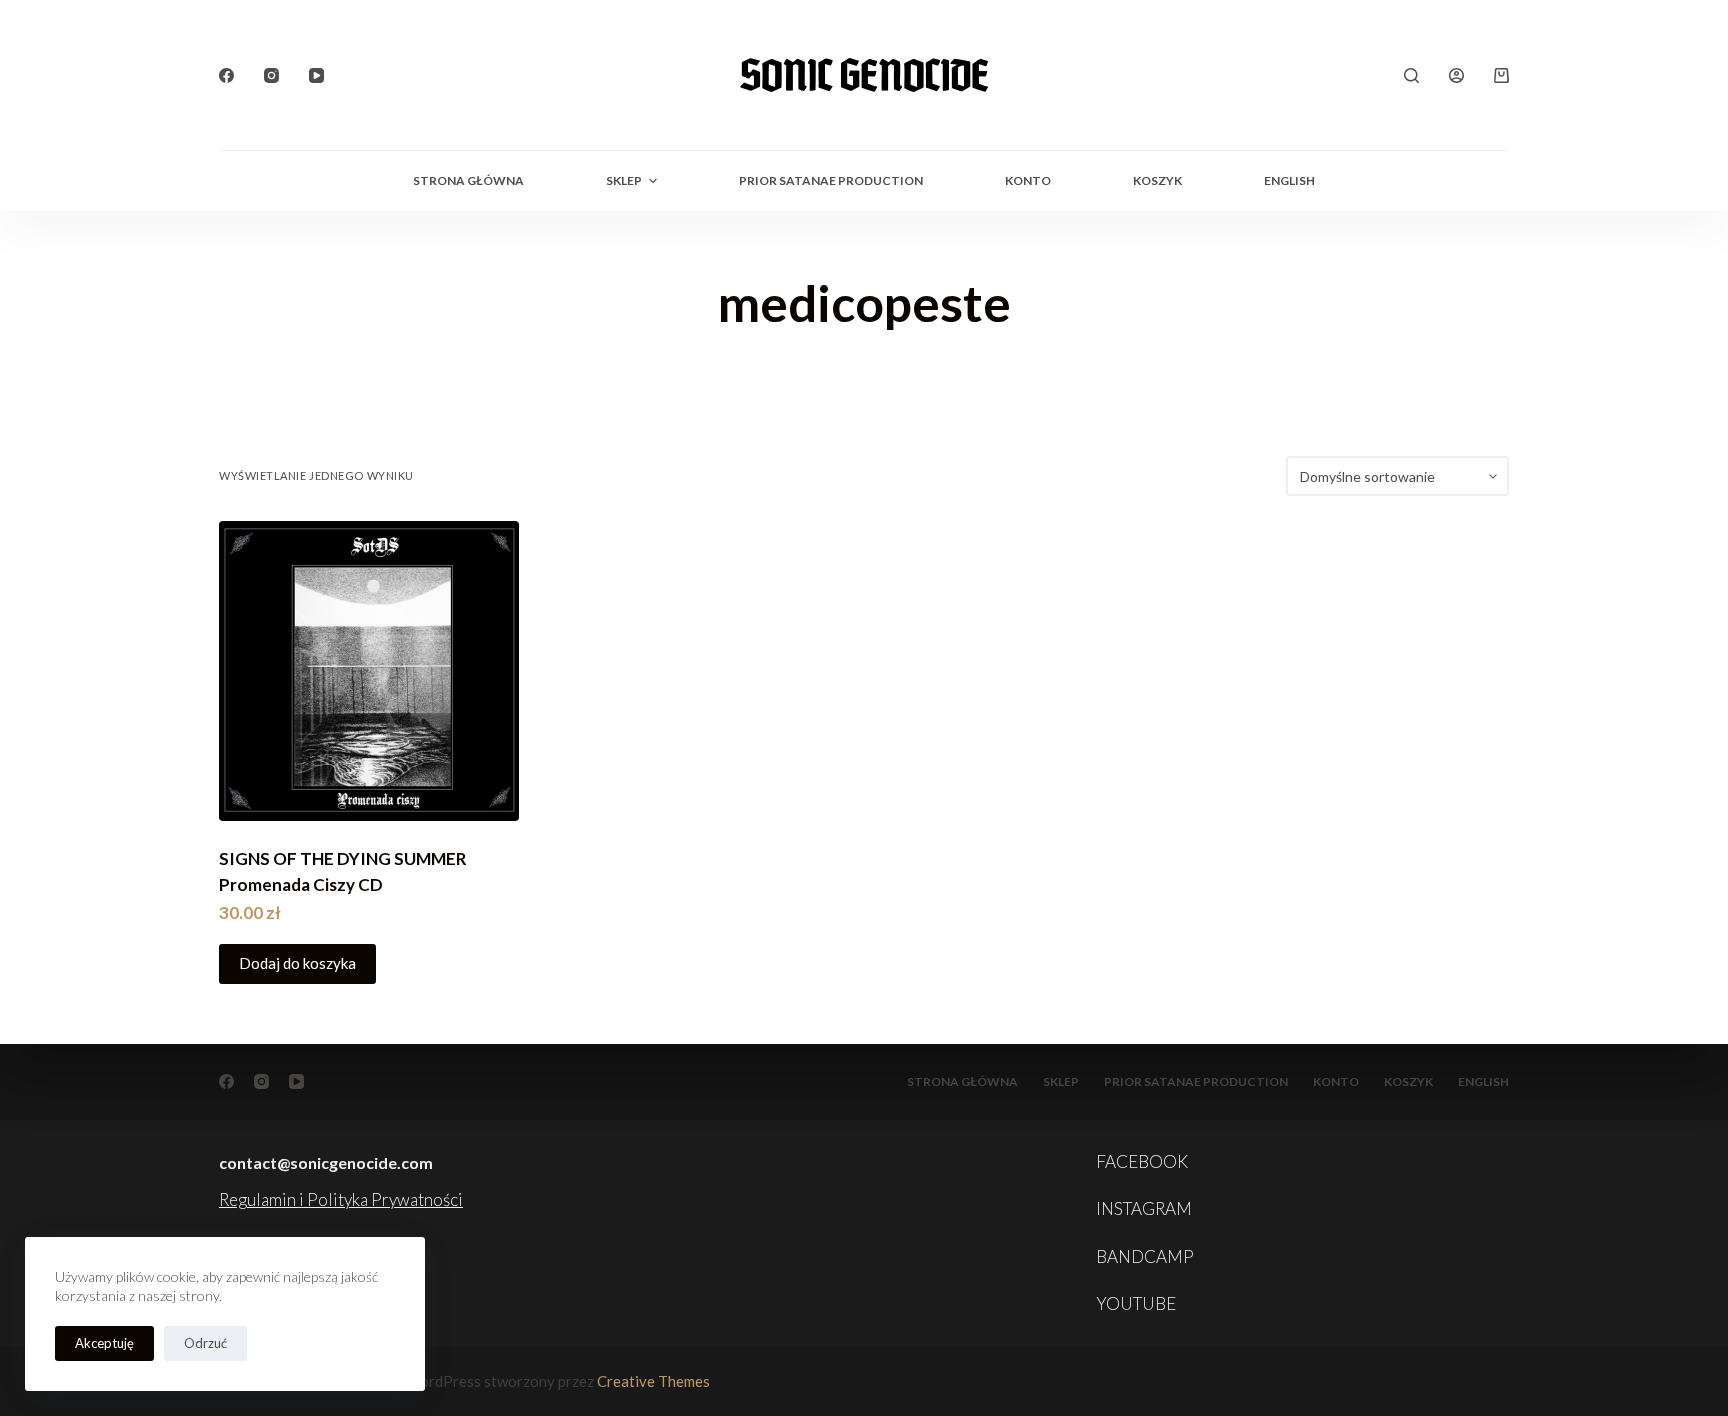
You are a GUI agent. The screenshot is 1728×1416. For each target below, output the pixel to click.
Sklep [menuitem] (624, 180)
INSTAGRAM (1144, 1208)
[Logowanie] (1456, 75)
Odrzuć (205, 1343)
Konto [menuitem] (1028, 180)
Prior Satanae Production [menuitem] (831, 180)
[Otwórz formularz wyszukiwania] (1411, 75)
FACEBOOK (1142, 1161)
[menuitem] (1289, 181)
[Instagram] (271, 75)
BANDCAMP (1145, 1256)
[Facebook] (226, 75)
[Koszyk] (1501, 75)
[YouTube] (316, 75)
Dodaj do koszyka (297, 963)
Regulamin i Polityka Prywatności (341, 1199)
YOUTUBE (1136, 1303)
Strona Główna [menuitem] (468, 180)
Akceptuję (104, 1343)
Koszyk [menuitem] (1157, 180)
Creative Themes (653, 1381)
